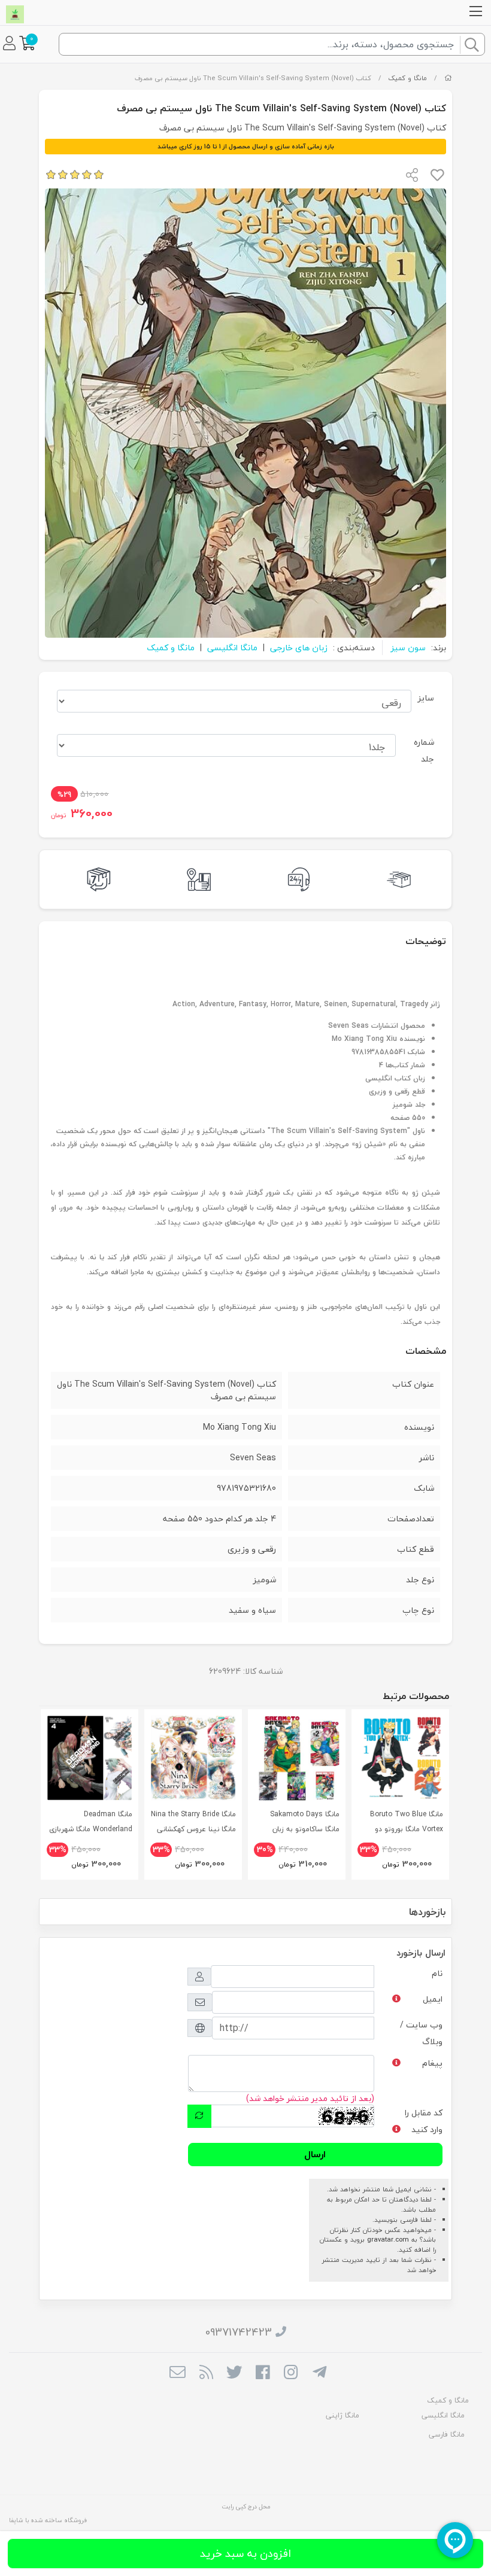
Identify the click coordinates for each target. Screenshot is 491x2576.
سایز (426, 698)
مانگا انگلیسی (232, 648)
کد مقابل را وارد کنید (424, 2121)
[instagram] (291, 2373)
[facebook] (263, 2373)
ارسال (315, 2154)
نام (437, 1973)
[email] (178, 2373)
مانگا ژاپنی (343, 2415)
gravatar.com (388, 2239)
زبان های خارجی (299, 648)
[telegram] (319, 2373)
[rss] (206, 2373)
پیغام (432, 2063)
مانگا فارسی (447, 2435)
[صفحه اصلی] (448, 78)
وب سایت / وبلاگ (421, 2033)
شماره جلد (424, 750)
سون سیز (408, 648)
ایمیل (433, 1999)
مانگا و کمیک (407, 78)
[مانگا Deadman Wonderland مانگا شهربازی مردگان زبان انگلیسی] (90, 1758)
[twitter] (234, 2373)
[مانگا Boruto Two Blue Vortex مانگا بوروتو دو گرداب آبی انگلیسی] (400, 1758)
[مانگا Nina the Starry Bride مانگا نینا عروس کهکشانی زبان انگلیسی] (193, 1758)
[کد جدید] (199, 2116)
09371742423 (239, 2332)
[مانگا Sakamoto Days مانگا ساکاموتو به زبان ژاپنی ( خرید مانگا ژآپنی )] (297, 1758)
